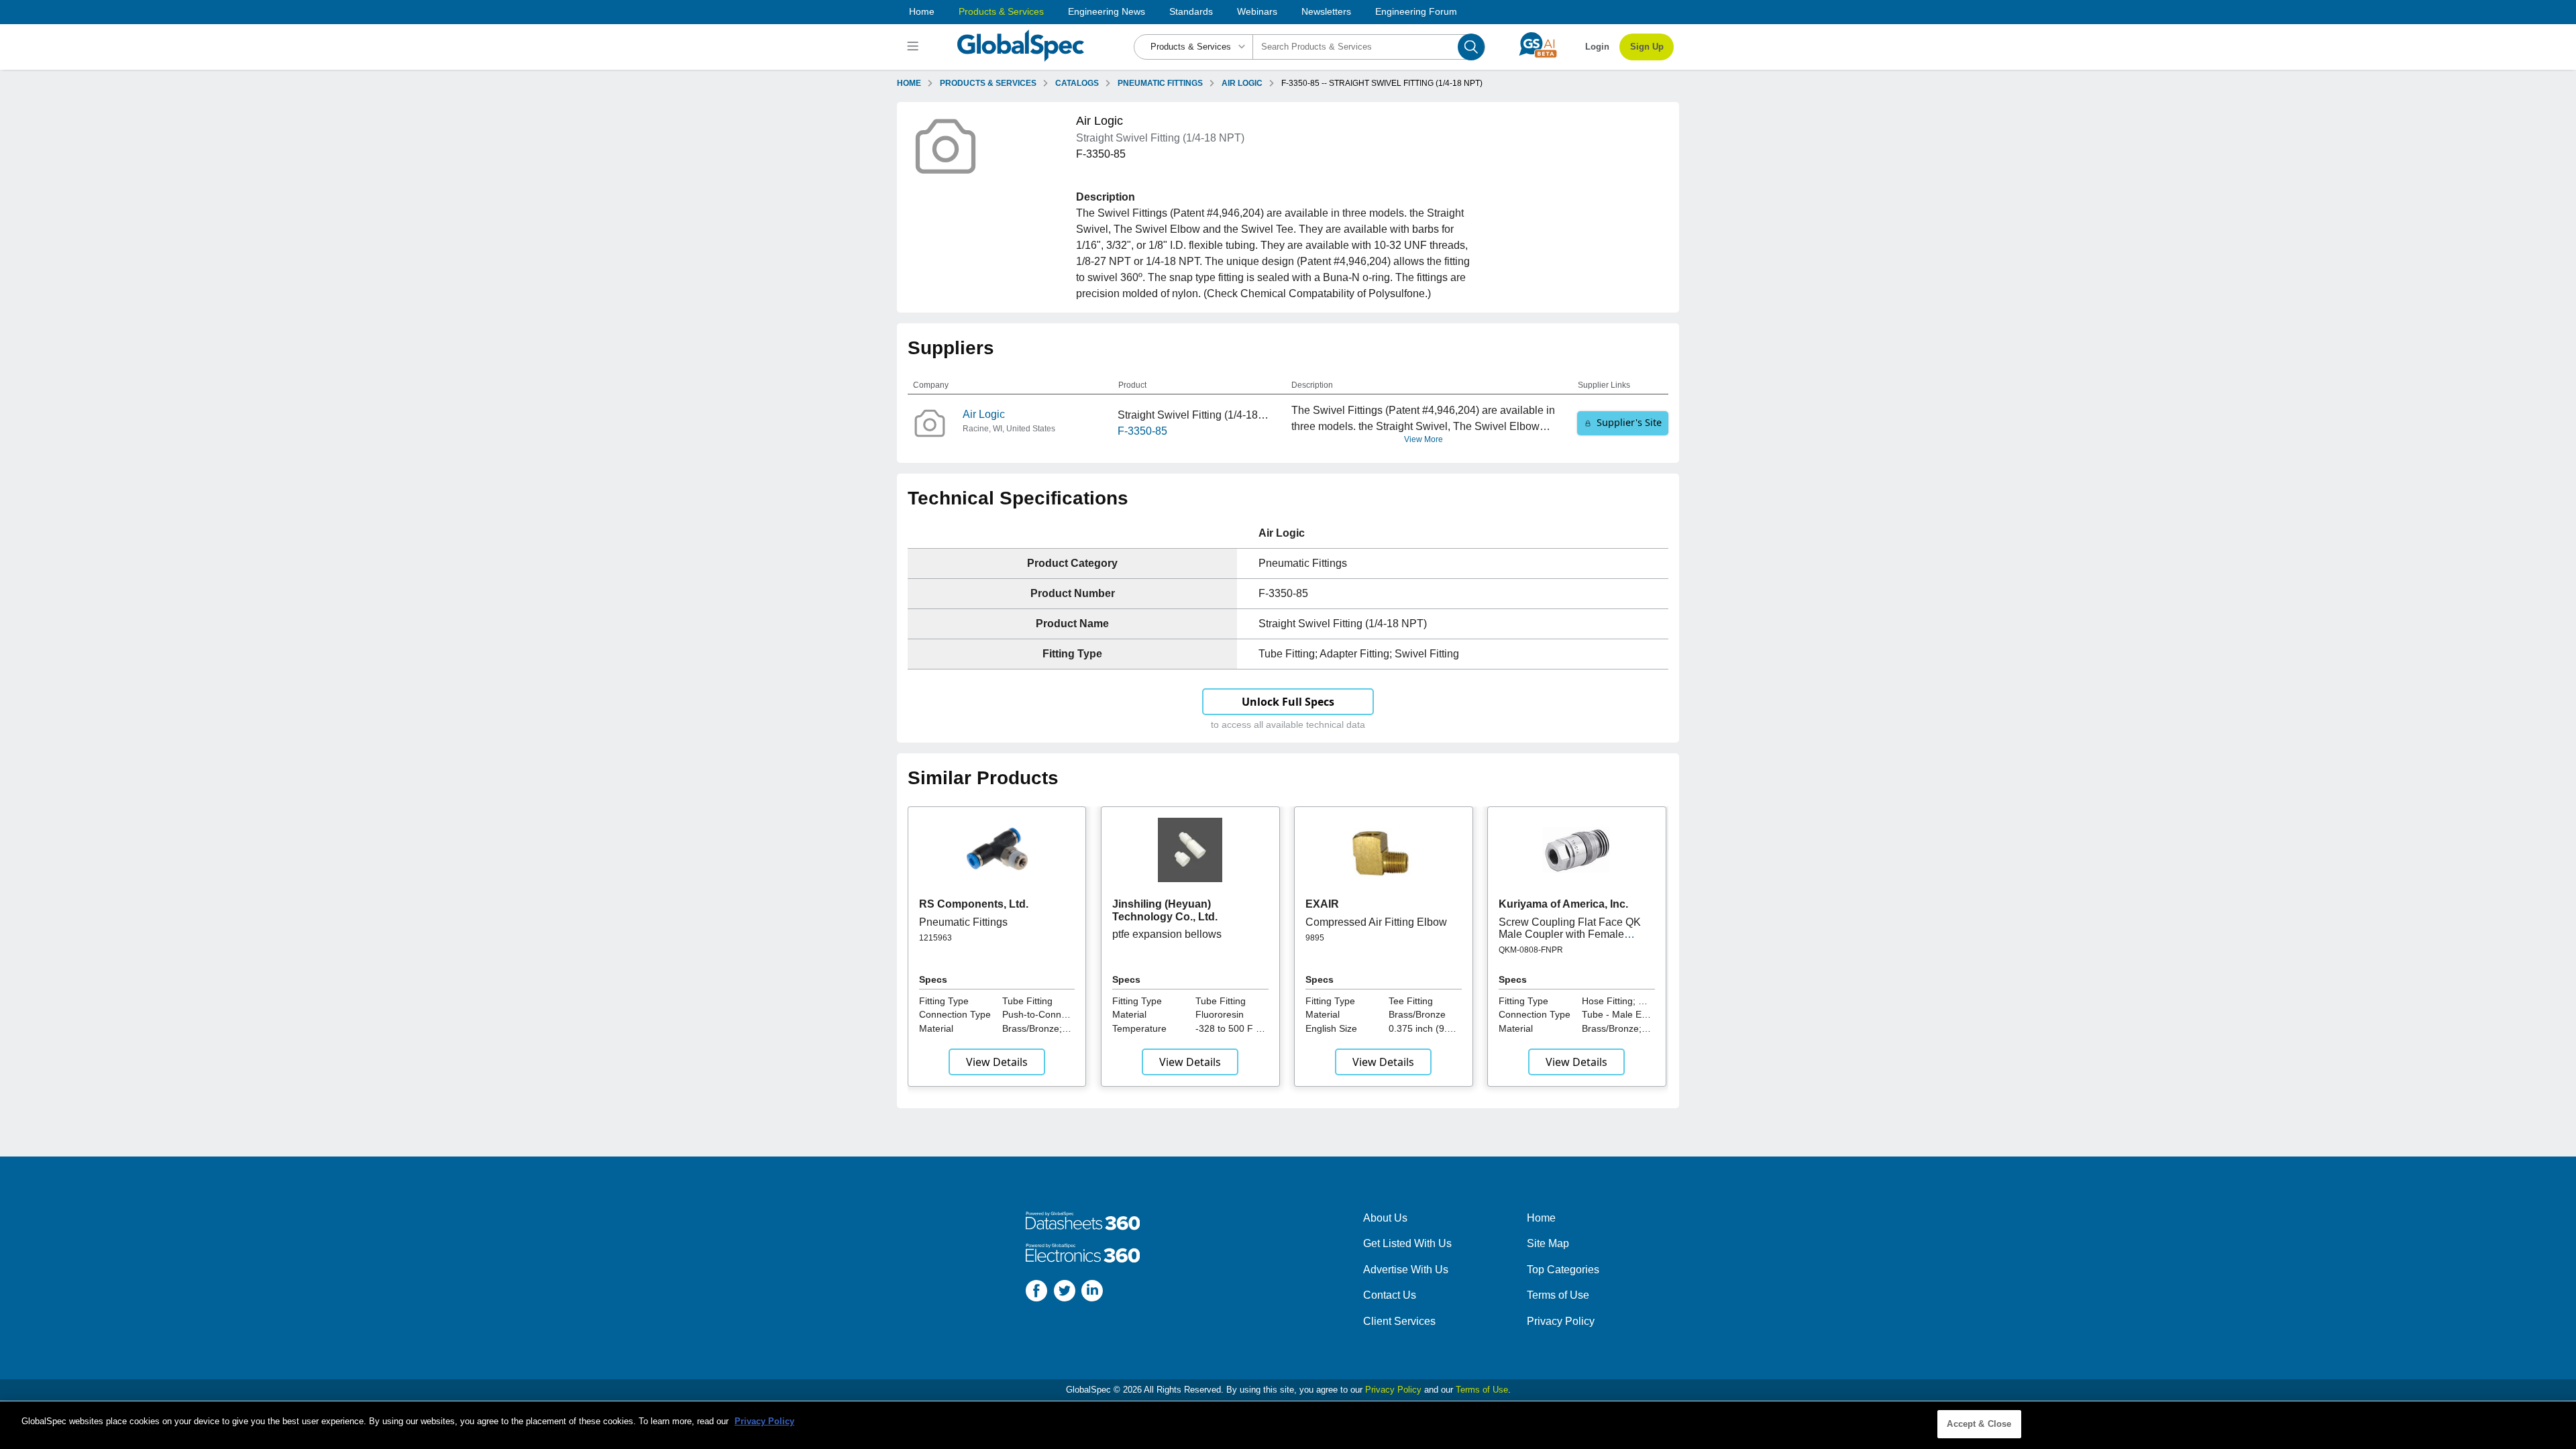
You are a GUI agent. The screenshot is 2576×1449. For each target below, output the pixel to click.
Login (1597, 47)
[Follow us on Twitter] (1065, 1293)
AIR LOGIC (1242, 83)
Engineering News (1107, 11)
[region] (1288, 1425)
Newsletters (1326, 11)
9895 (1315, 938)
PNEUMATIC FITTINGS (1160, 83)
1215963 (935, 938)
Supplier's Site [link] (1629, 422)
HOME (909, 83)
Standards (1191, 11)
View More (1424, 439)
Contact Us (1390, 1295)
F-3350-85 (1142, 431)
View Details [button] (997, 1062)
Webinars (1257, 11)
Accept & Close (1979, 1424)
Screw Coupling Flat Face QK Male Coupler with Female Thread (1570, 934)
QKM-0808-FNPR (1531, 950)
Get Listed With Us (1407, 1243)
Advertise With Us (1406, 1270)
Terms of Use (1558, 1295)
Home (922, 11)
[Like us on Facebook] (1036, 1293)
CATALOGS (1077, 83)
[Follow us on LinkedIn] (1092, 1293)
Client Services (1399, 1321)
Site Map (1548, 1243)
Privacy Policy (1561, 1321)
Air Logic (984, 414)
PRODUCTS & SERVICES (988, 83)
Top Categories (1563, 1270)
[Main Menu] (915, 47)
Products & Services (1001, 11)
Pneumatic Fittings (963, 922)
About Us (1385, 1218)
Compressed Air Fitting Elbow (1376, 922)
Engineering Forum (1416, 11)
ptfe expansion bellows (1167, 934)
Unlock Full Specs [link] (1288, 702)
